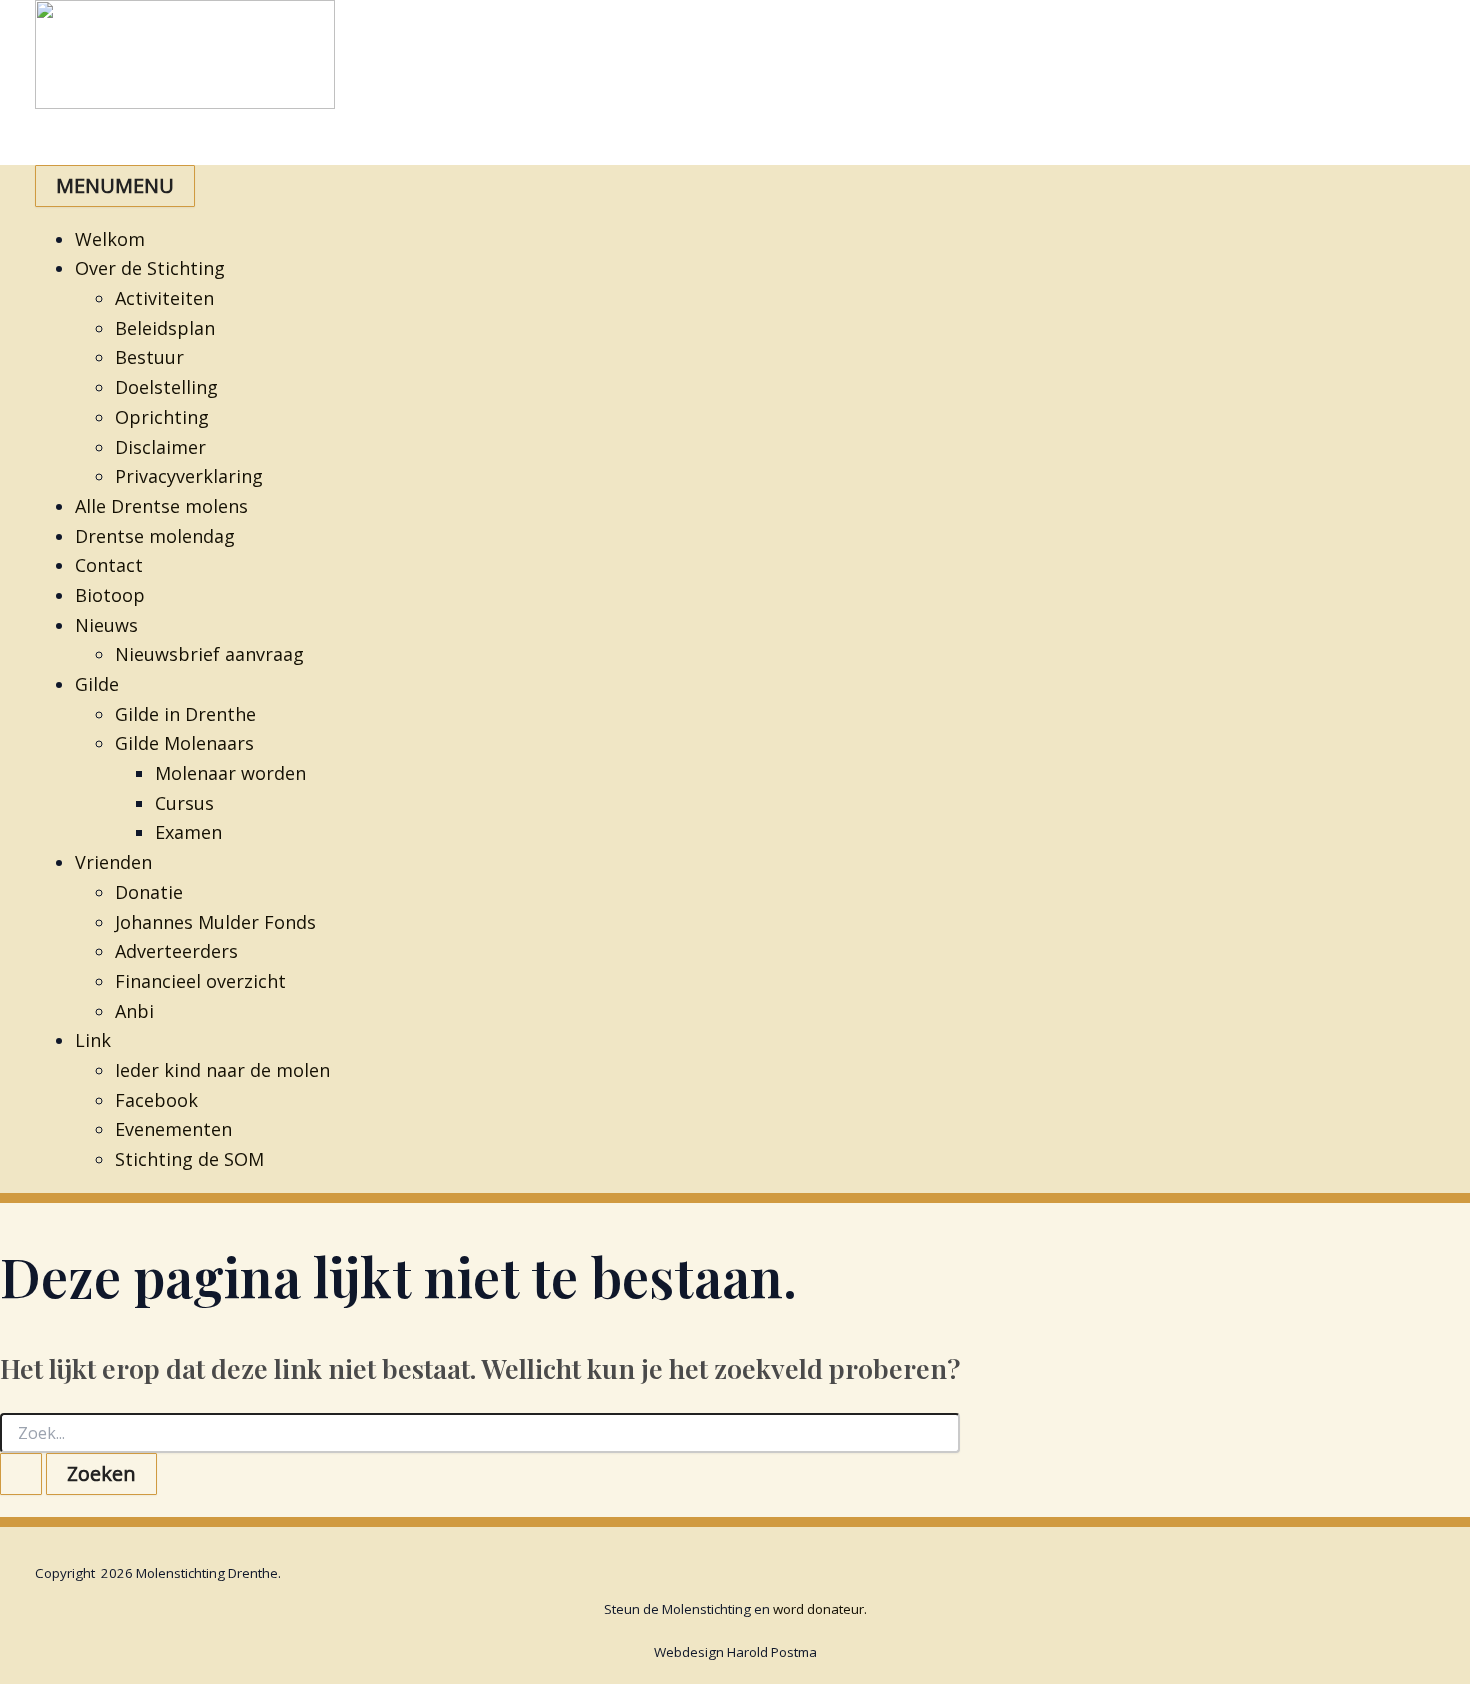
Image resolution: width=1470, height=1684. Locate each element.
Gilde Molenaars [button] (184, 743)
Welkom (110, 239)
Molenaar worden (230, 773)
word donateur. (820, 1609)
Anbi (134, 1011)
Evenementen (173, 1129)
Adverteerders (176, 951)
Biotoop (110, 595)
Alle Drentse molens (161, 506)
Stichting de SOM (189, 1159)
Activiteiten (164, 298)
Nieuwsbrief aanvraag (209, 654)
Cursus (184, 803)
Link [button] (93, 1040)
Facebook (156, 1100)
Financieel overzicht (200, 981)
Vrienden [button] (113, 862)
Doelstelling (166, 387)
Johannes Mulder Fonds (215, 922)
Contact (109, 565)
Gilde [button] (97, 684)
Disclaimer (160, 447)
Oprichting (162, 417)
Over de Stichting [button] (150, 268)
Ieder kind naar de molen (222, 1070)
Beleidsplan (165, 328)
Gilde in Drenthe (185, 714)
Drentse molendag (155, 536)
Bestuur (149, 357)
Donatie (149, 892)
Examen (188, 832)
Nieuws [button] (106, 625)
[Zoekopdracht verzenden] (21, 1474)
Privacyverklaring (189, 476)
